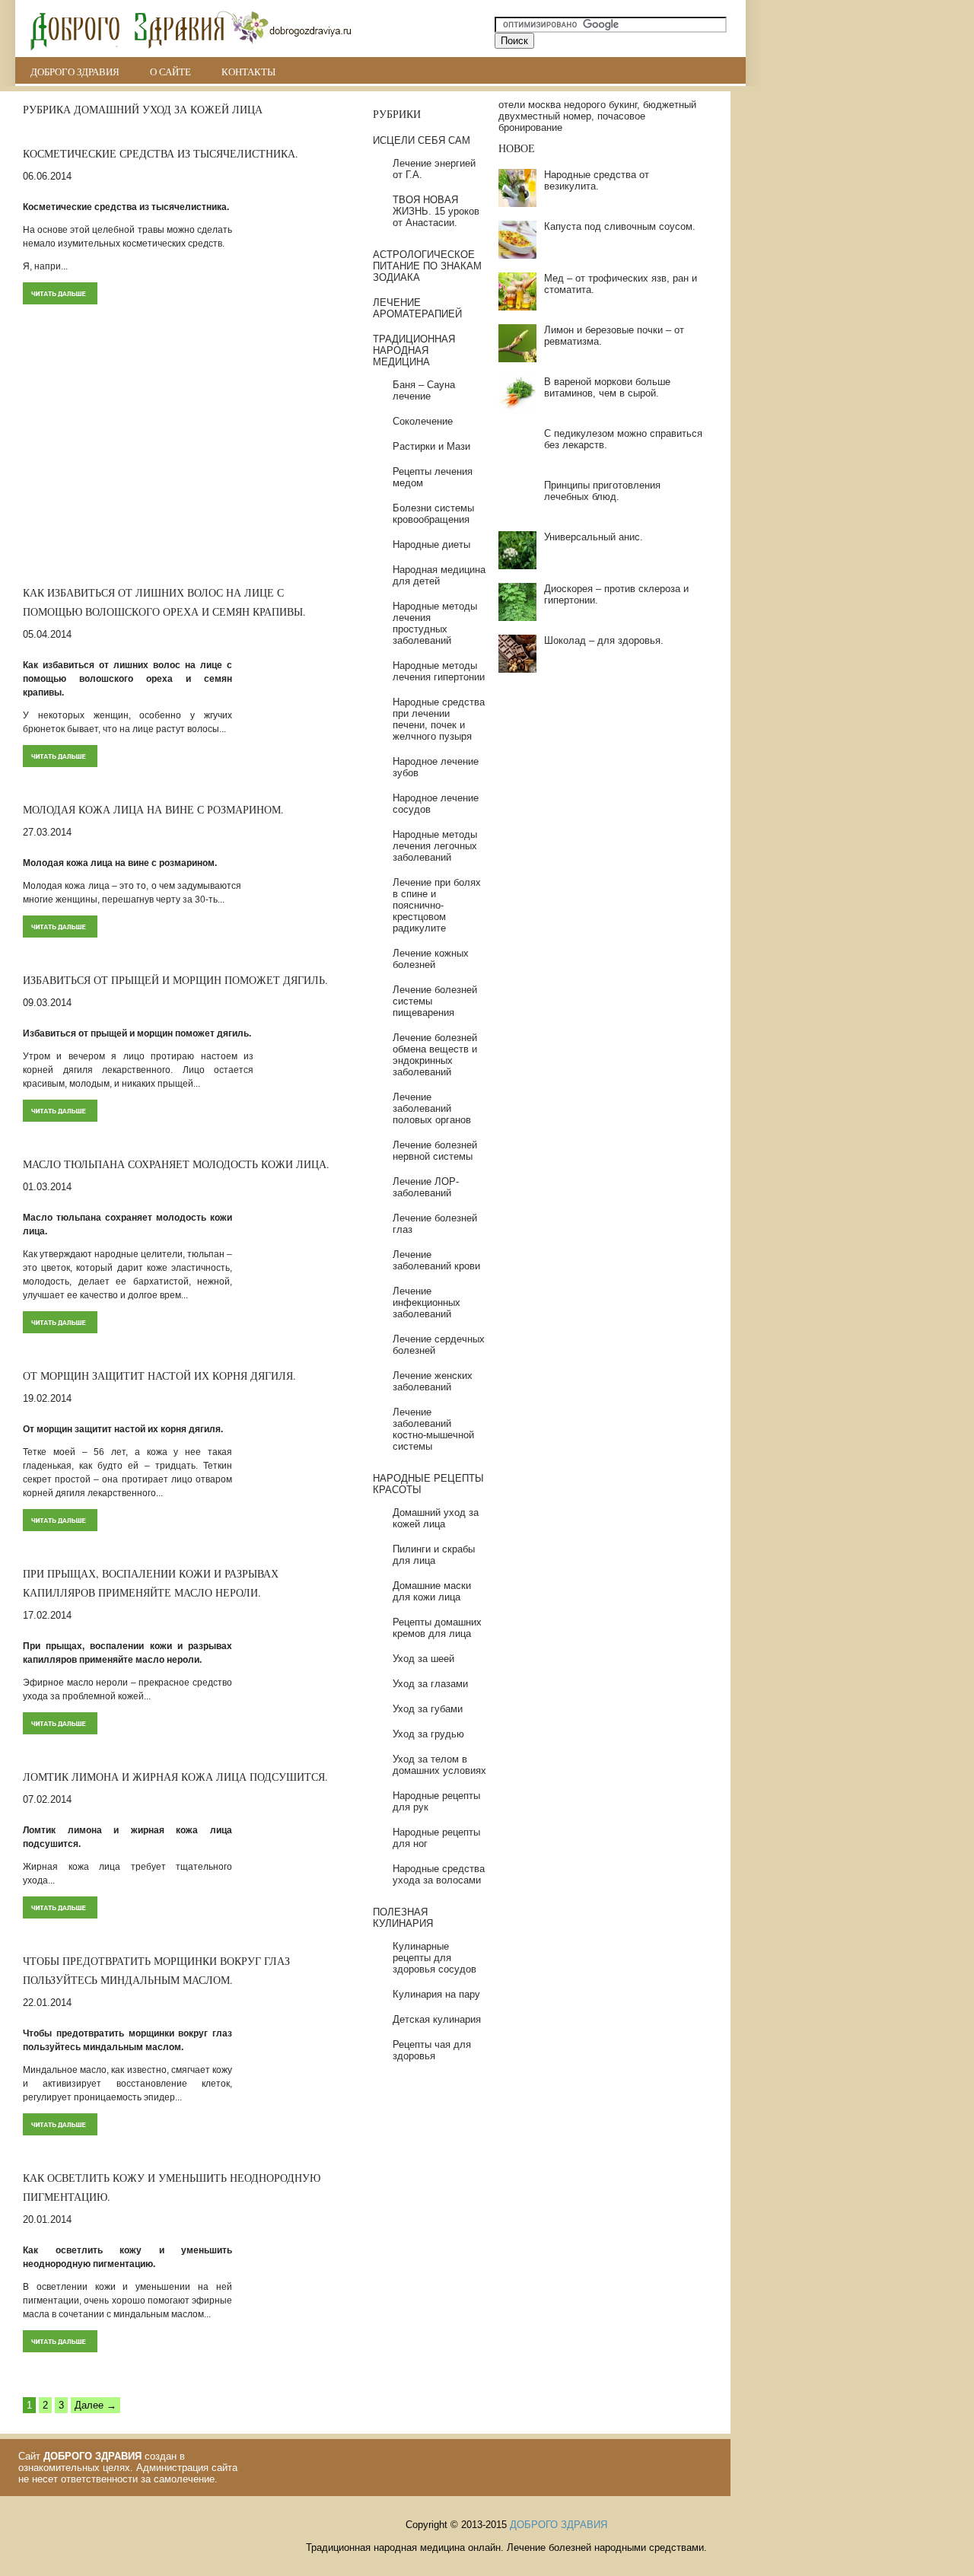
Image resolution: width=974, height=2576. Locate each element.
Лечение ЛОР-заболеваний (426, 1187)
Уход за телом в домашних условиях (439, 1765)
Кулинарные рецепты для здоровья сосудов (434, 1958)
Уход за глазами (430, 1684)
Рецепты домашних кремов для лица (437, 1628)
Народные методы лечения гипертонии (439, 671)
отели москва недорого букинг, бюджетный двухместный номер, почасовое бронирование (597, 116)
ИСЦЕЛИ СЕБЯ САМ (422, 140)
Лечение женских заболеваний (433, 1381)
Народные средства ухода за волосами (439, 1874)
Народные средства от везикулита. (597, 180)
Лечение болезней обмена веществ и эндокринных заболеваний (435, 1055)
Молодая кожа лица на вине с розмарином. (153, 809)
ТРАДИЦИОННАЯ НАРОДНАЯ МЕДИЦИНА (414, 350)
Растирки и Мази (431, 446)
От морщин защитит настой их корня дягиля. (159, 1376)
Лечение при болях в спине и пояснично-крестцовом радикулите (437, 905)
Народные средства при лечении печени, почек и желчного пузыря (439, 719)
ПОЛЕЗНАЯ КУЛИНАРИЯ (403, 1918)
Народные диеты (431, 544)
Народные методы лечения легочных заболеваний (435, 846)
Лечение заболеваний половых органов (432, 1108)
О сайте (170, 72)
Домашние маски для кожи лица (432, 1591)
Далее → (95, 2405)
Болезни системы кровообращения (433, 514)
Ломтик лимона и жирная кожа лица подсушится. (175, 1777)
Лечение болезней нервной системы (435, 1151)
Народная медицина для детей (439, 575)
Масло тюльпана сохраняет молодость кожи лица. (176, 1164)
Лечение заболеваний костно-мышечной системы (433, 1429)
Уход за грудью (428, 1734)
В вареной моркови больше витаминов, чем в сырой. (607, 387)
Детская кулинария (437, 2019)
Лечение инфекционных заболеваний (427, 1302)
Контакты (248, 72)
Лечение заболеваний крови (436, 1260)
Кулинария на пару (436, 1994)
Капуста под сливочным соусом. (620, 226)
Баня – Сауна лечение (424, 390)
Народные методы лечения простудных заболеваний (435, 623)
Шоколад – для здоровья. (604, 640)
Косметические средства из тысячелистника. (161, 153)
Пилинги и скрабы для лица (434, 1555)
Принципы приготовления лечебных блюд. (602, 491)
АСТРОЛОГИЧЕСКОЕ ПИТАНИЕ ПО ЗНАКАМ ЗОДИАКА (427, 266)
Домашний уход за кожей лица (436, 1518)
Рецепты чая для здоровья (432, 2050)
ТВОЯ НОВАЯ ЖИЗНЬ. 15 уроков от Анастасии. (436, 211)
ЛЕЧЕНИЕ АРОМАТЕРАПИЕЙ (417, 308)
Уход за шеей (423, 1659)
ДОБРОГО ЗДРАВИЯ (75, 72)
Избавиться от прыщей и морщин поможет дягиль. (175, 980)
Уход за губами (428, 1709)
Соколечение (423, 421)
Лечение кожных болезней (431, 959)
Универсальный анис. (594, 537)
